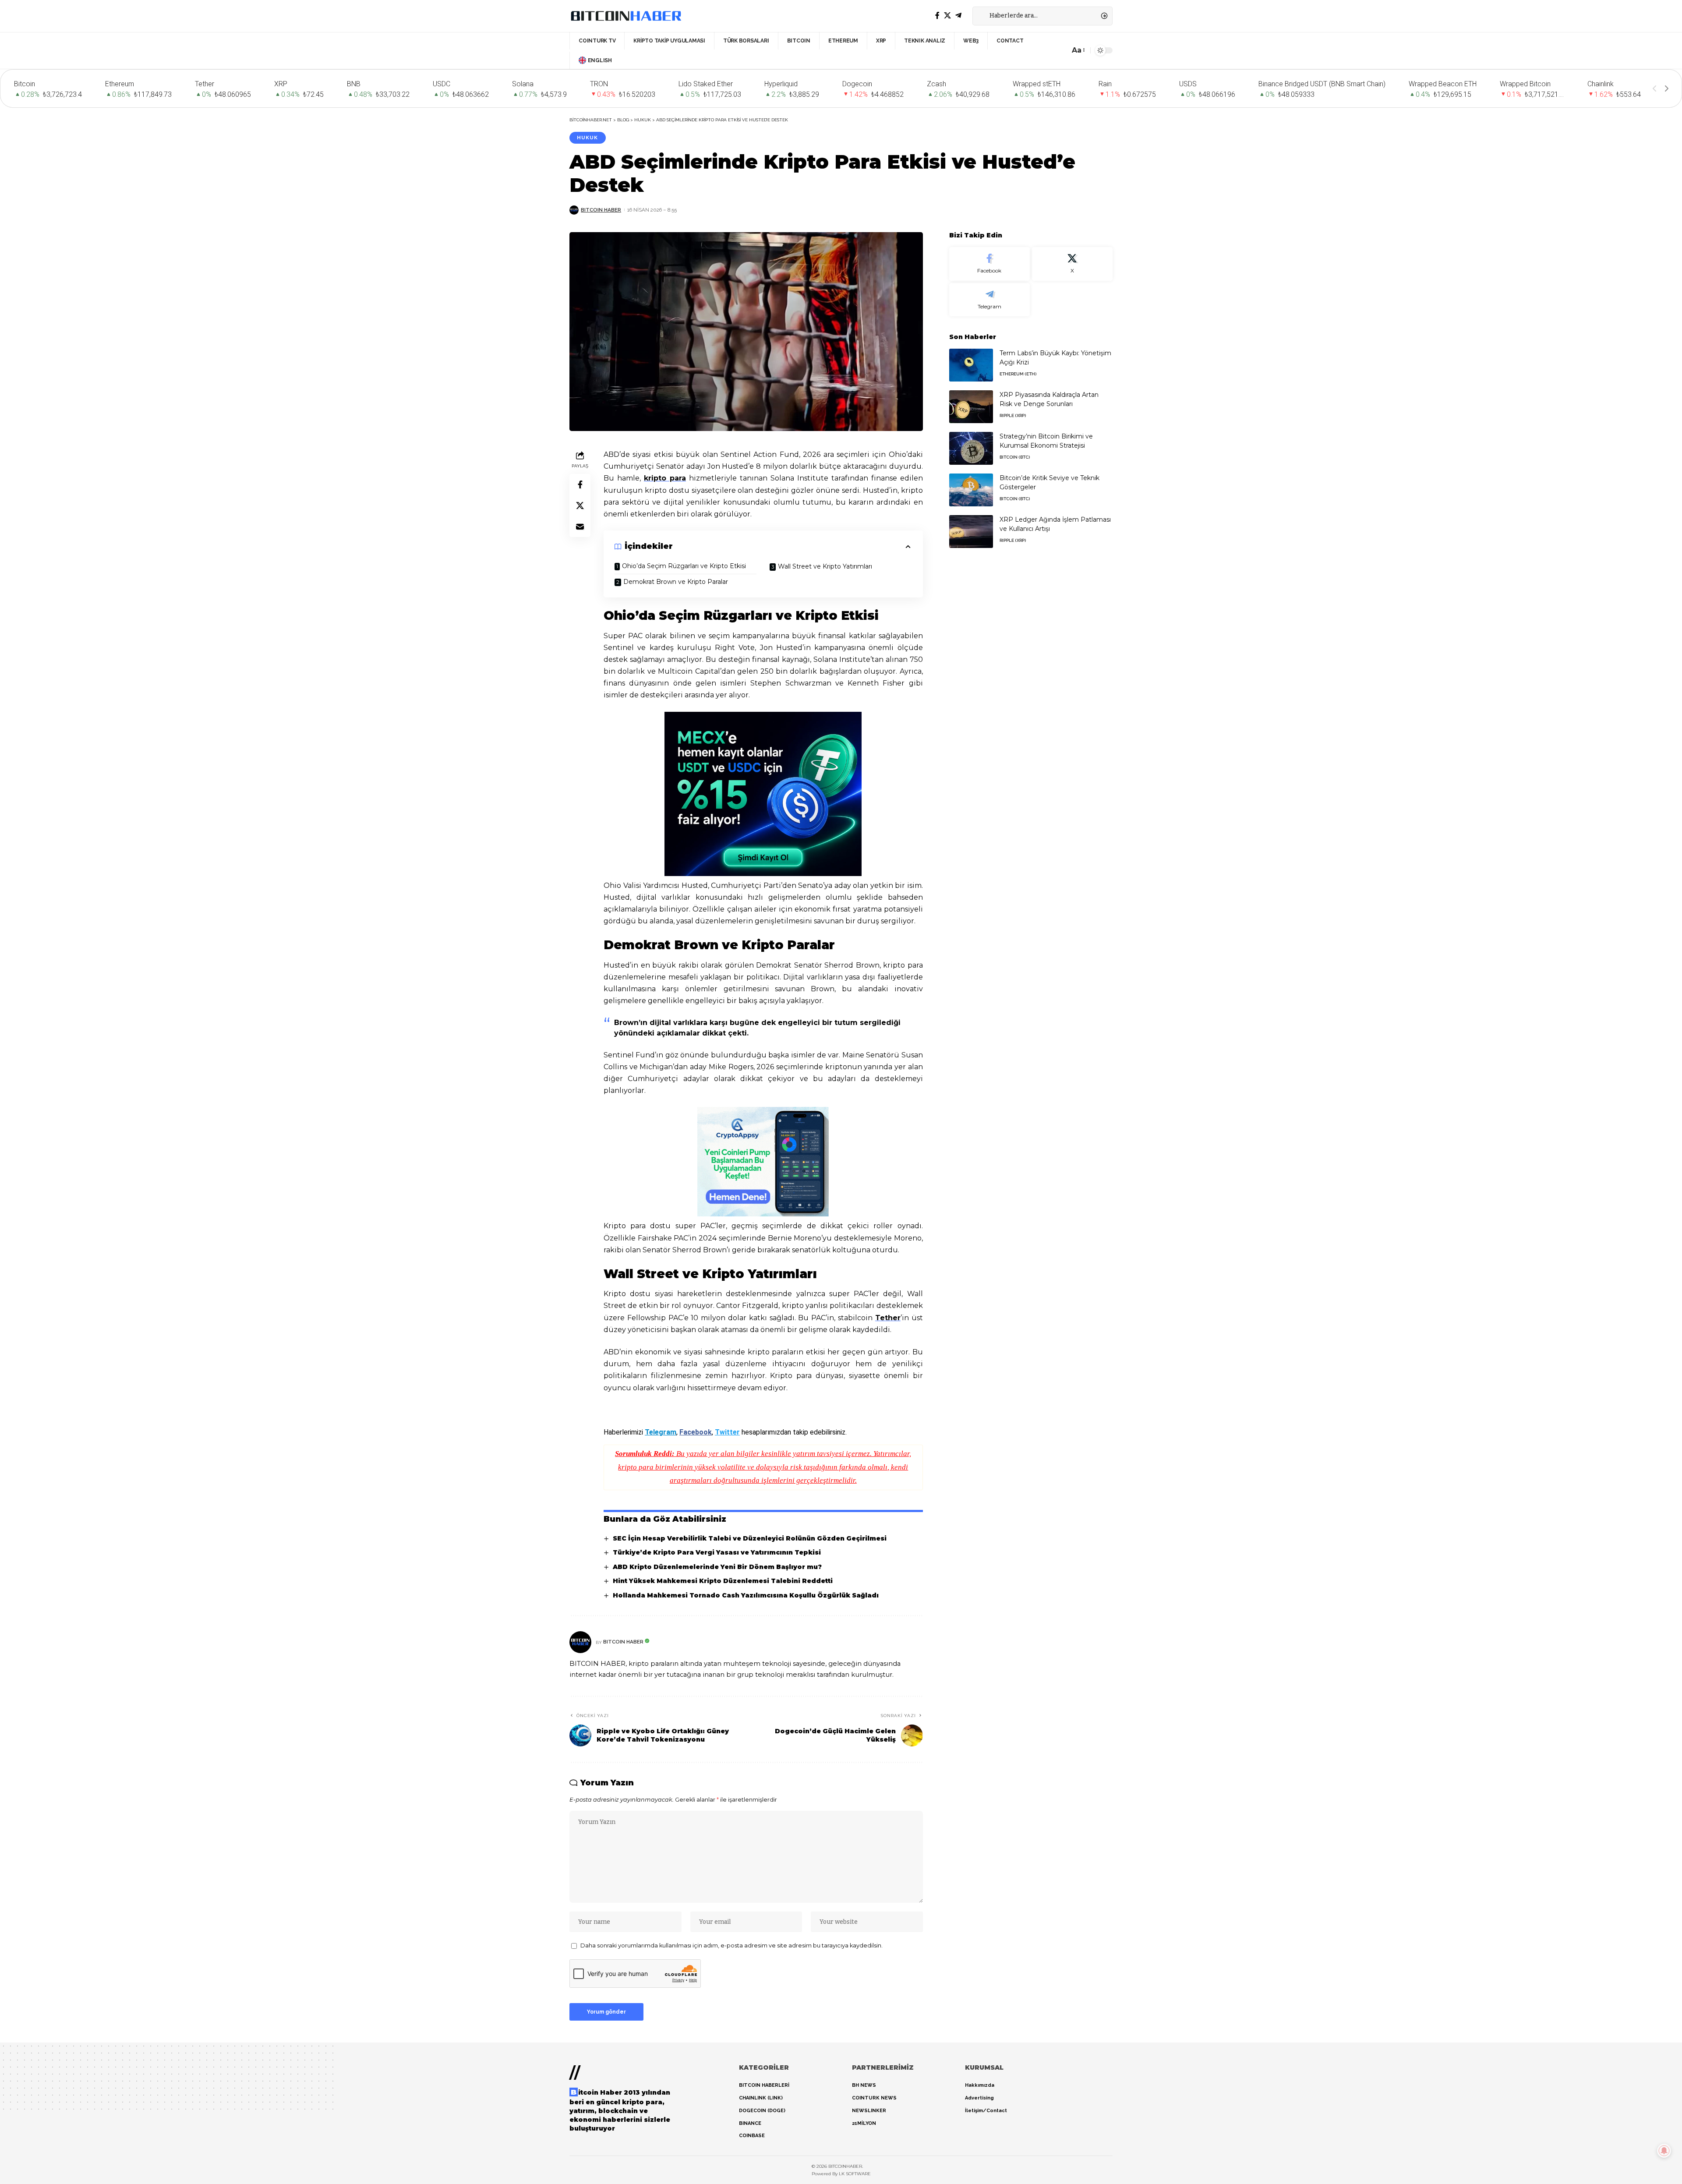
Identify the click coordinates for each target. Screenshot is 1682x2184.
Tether (888, 1318)
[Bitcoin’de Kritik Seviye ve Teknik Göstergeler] (971, 490)
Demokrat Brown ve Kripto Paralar (676, 582)
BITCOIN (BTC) (1015, 457)
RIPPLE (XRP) (1013, 415)
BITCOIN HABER (601, 210)
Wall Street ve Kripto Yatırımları (825, 566)
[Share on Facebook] (580, 484)
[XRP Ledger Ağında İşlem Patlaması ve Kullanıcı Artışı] (971, 532)
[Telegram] (958, 16)
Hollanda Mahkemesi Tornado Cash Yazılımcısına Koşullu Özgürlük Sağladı (746, 1595)
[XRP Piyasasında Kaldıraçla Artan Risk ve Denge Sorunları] (971, 407)
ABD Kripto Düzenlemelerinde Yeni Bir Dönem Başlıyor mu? (717, 1567)
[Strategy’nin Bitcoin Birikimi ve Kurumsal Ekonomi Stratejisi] (971, 448)
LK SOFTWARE (855, 2174)
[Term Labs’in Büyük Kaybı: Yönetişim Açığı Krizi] (971, 365)
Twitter (727, 1432)
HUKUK (587, 138)
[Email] (580, 527)
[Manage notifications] (1664, 2151)
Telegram (661, 1432)
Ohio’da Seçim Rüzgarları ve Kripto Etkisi (684, 566)
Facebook (696, 1432)
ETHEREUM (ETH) (1018, 374)
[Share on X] (580, 505)
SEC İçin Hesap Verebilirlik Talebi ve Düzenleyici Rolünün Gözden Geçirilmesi (750, 1538)
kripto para (665, 478)
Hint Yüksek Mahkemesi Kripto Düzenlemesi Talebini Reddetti (723, 1581)
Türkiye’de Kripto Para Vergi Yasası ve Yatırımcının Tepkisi (717, 1552)
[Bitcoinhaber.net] (626, 16)
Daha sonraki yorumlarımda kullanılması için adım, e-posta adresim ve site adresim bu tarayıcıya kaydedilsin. (731, 1945)
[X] (947, 16)
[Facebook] (937, 16)
